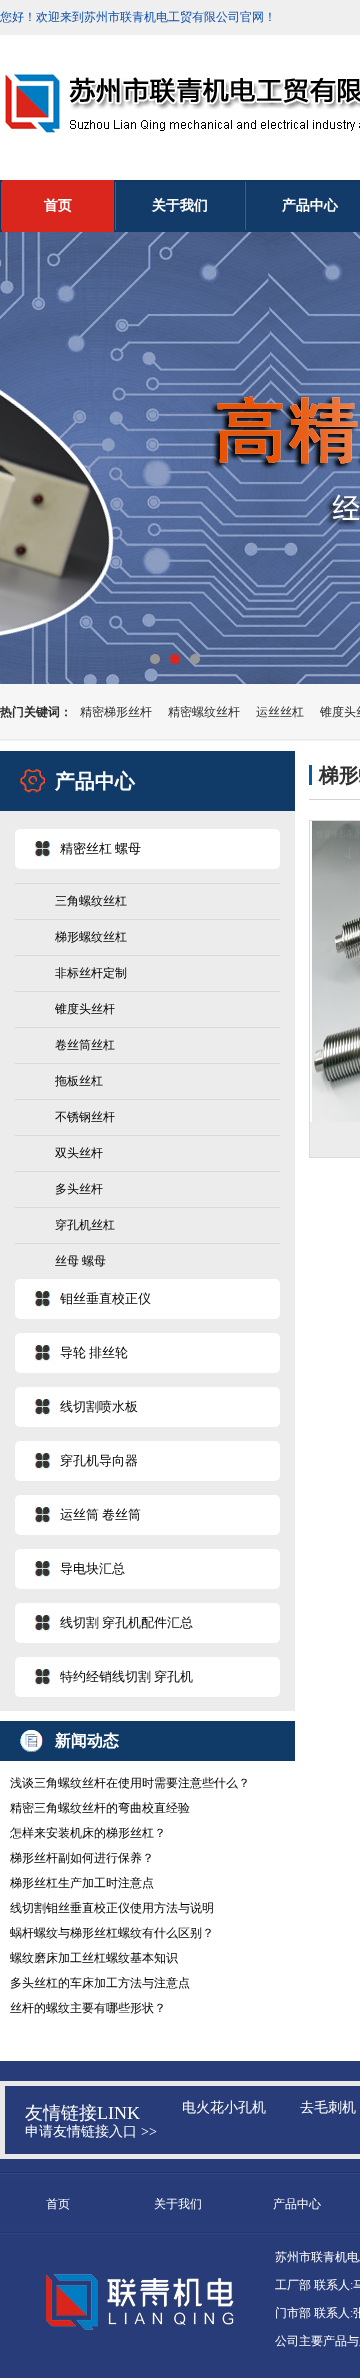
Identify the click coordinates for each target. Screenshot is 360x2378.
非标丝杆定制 (91, 973)
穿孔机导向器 (99, 1460)
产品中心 (297, 2204)
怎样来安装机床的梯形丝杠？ (88, 1833)
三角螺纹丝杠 (91, 901)
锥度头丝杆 (85, 1009)
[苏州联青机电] (180, 458)
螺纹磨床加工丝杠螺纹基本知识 (94, 1958)
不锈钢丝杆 (85, 1117)
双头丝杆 (79, 1153)
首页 (58, 205)
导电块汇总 (92, 1568)
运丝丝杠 (280, 712)
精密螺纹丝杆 (204, 712)
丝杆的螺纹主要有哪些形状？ (88, 2008)
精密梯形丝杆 (116, 712)
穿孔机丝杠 (85, 1225)
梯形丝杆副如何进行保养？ (82, 1858)
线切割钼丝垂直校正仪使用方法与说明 (112, 1908)
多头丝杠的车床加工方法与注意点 (100, 1983)
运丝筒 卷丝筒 (100, 1514)
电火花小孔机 (224, 2107)
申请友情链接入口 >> (91, 2131)
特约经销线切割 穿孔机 (126, 1676)
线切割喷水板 (99, 1406)
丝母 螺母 (80, 1261)
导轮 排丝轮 (94, 1352)
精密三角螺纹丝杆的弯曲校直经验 (100, 1808)
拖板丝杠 (79, 1081)
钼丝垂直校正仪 (105, 1298)
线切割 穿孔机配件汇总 (126, 1622)
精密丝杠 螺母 (100, 848)
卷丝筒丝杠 (85, 1045)
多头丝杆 (79, 1189)
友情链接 (61, 2113)
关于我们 (180, 205)
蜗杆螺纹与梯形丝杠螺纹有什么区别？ (112, 1933)
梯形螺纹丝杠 (91, 937)
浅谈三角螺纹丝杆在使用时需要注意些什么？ (130, 1783)
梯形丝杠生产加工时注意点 (82, 1883)
